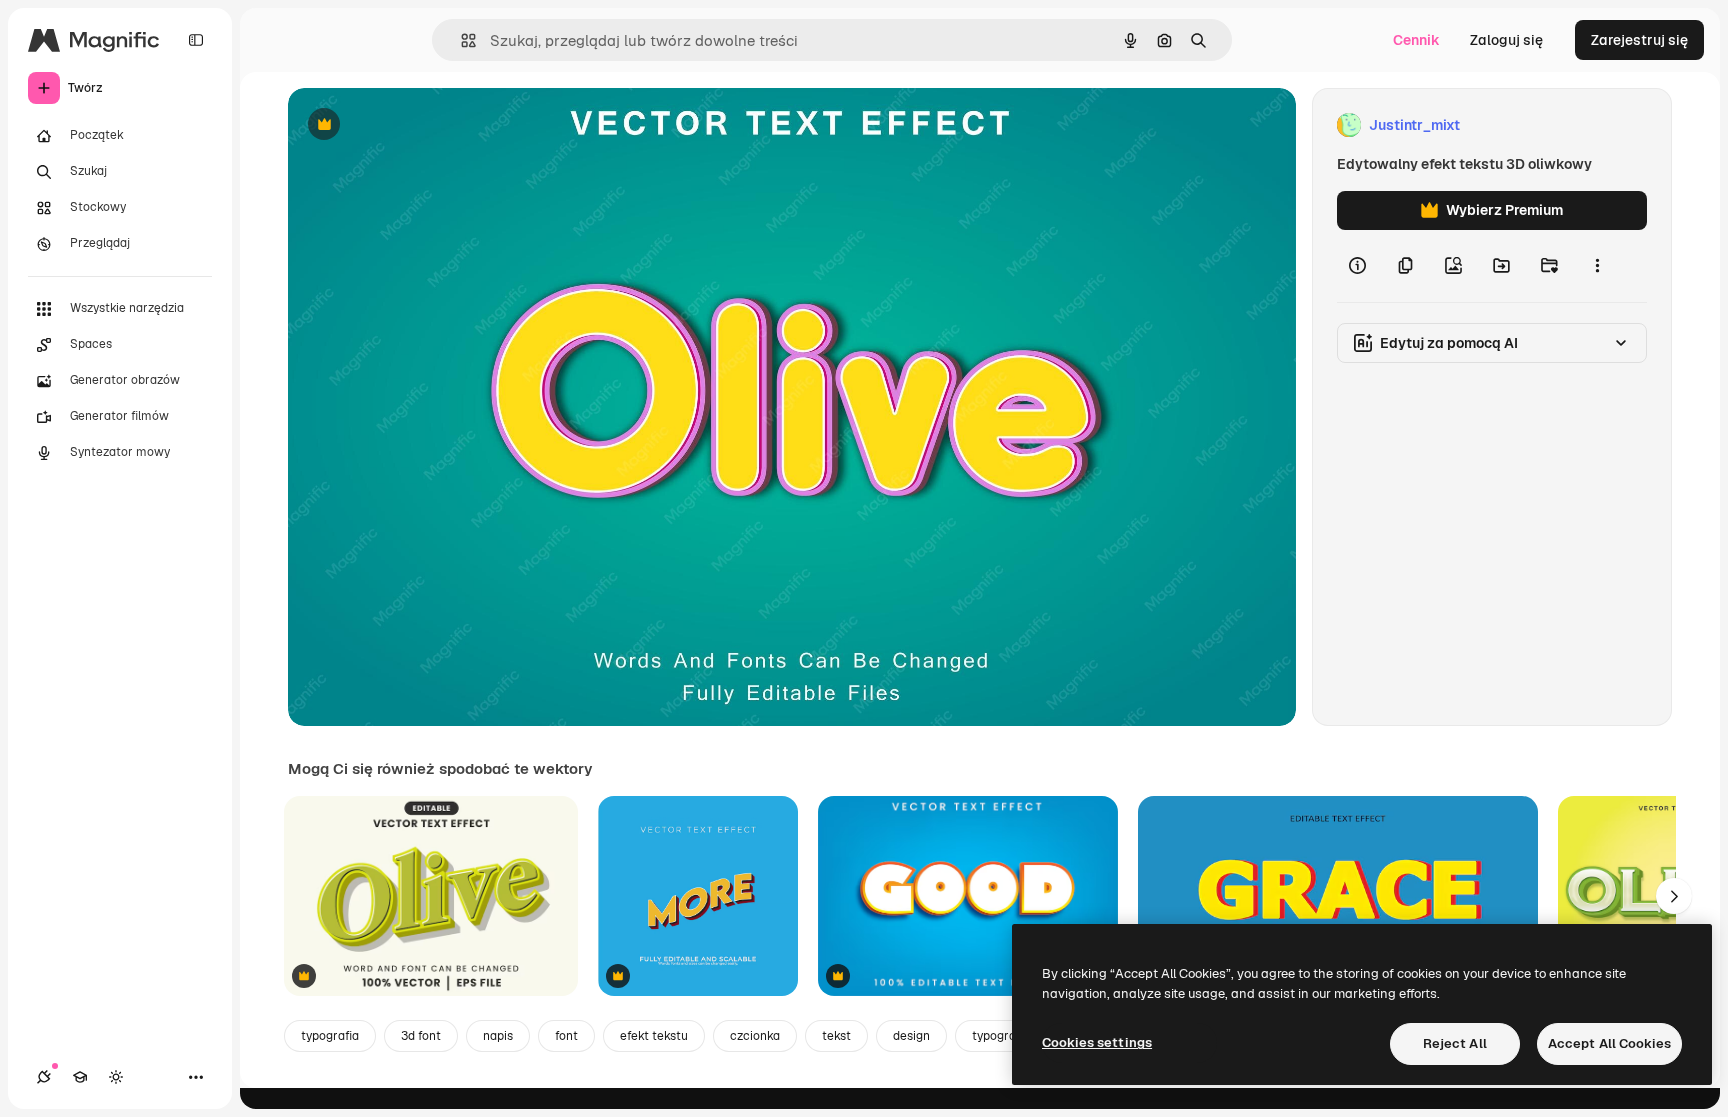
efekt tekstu (654, 1036)
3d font (421, 1036)
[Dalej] (1674, 896)
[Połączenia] (44, 1077)
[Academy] (80, 1077)
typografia (330, 1036)
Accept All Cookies (1609, 1043)
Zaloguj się (1506, 40)
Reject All (1455, 1043)
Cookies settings (1097, 1042)
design (911, 1036)
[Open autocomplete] (460, 40)
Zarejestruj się (1639, 40)
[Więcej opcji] (1597, 266)
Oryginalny (426, 125)
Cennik (1416, 40)
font (566, 1036)
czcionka (755, 1036)
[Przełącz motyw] (116, 1077)
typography (1004, 1036)
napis (498, 1036)
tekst (836, 1036)
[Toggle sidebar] (196, 40)
